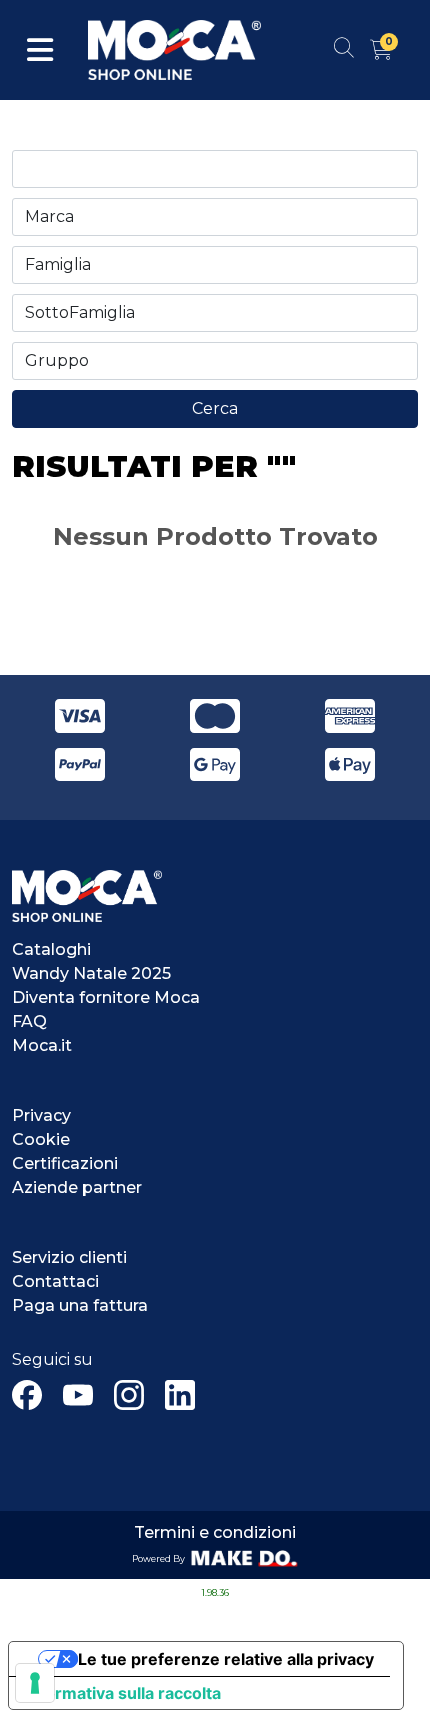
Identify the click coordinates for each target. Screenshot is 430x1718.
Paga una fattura (80, 1305)
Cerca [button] (215, 408)
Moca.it (42, 1045)
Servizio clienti (69, 1257)
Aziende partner (77, 1187)
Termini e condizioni (215, 1532)
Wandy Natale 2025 (91, 973)
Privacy (41, 1115)
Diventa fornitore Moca (106, 997)
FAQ (29, 1021)
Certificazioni (65, 1163)
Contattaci (55, 1281)
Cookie (41, 1139)
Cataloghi (51, 949)
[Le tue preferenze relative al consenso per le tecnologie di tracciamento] (35, 1683)
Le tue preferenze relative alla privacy (226, 1659)
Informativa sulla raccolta (123, 1693)
